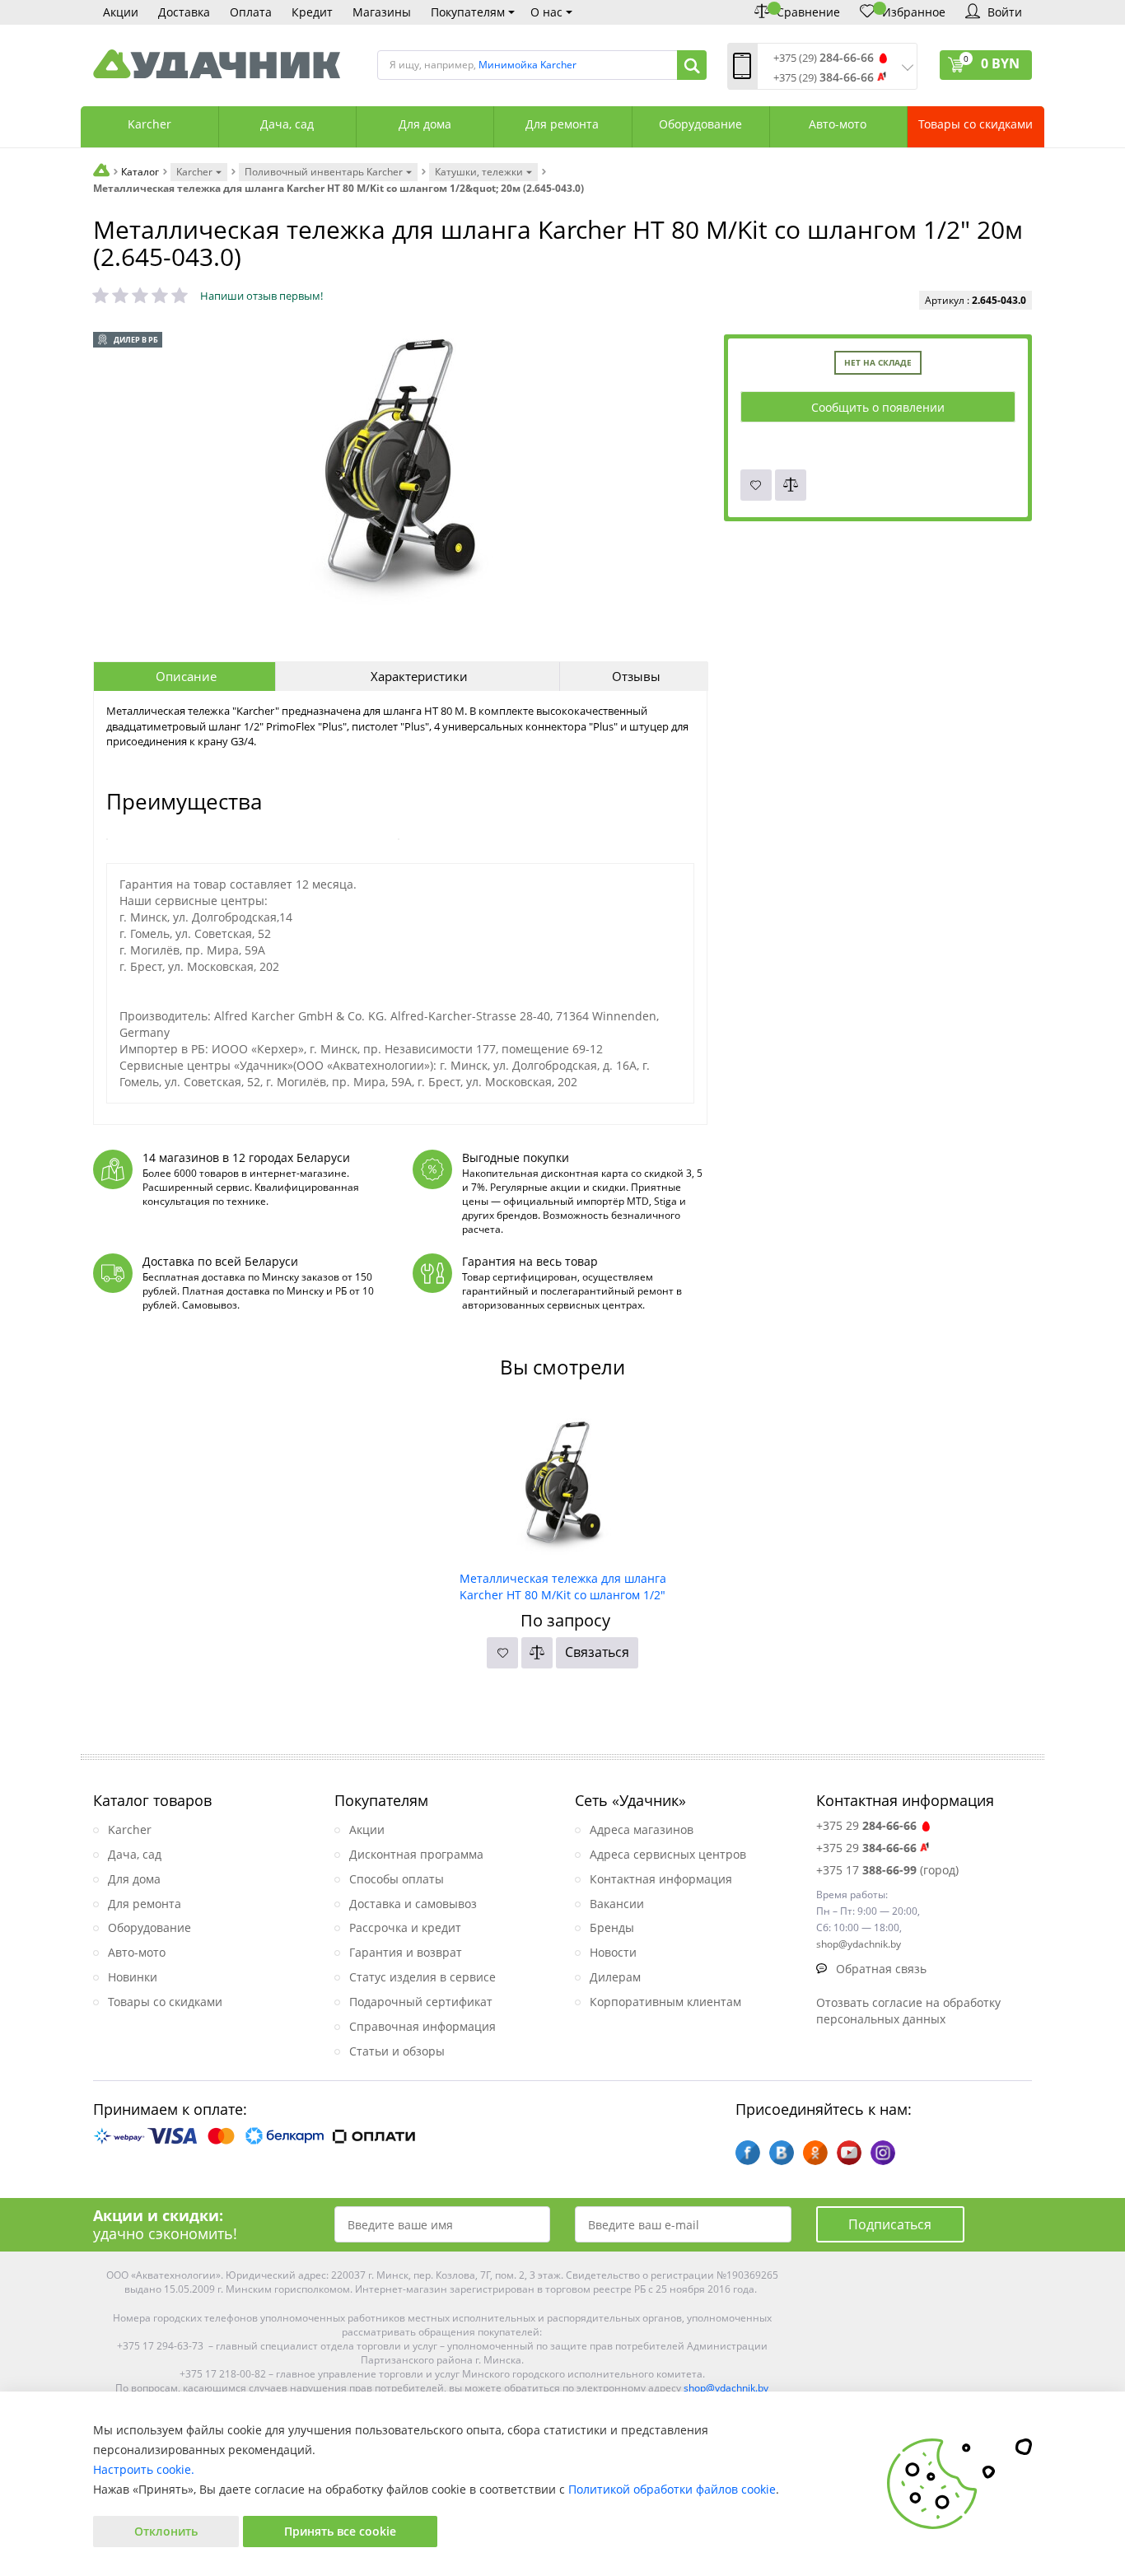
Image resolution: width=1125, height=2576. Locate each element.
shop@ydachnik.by (726, 2388)
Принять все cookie (340, 2531)
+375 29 (866, 1825)
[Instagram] (883, 2153)
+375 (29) (824, 58)
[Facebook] (748, 2153)
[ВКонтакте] (782, 2153)
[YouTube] (849, 2153)
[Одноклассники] (815, 2153)
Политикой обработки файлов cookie (672, 2489)
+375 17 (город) (887, 1870)
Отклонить (166, 2531)
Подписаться (890, 2224)
